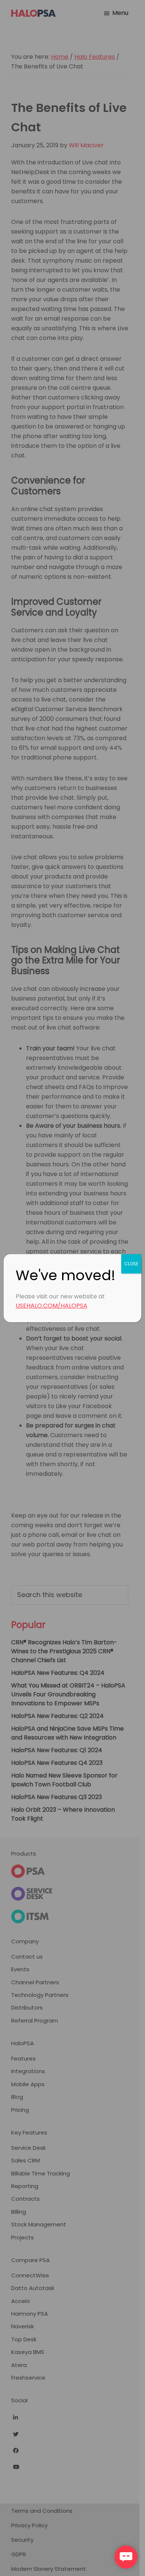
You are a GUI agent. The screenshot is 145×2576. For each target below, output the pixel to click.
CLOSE (131, 1264)
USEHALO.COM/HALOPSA (51, 1306)
